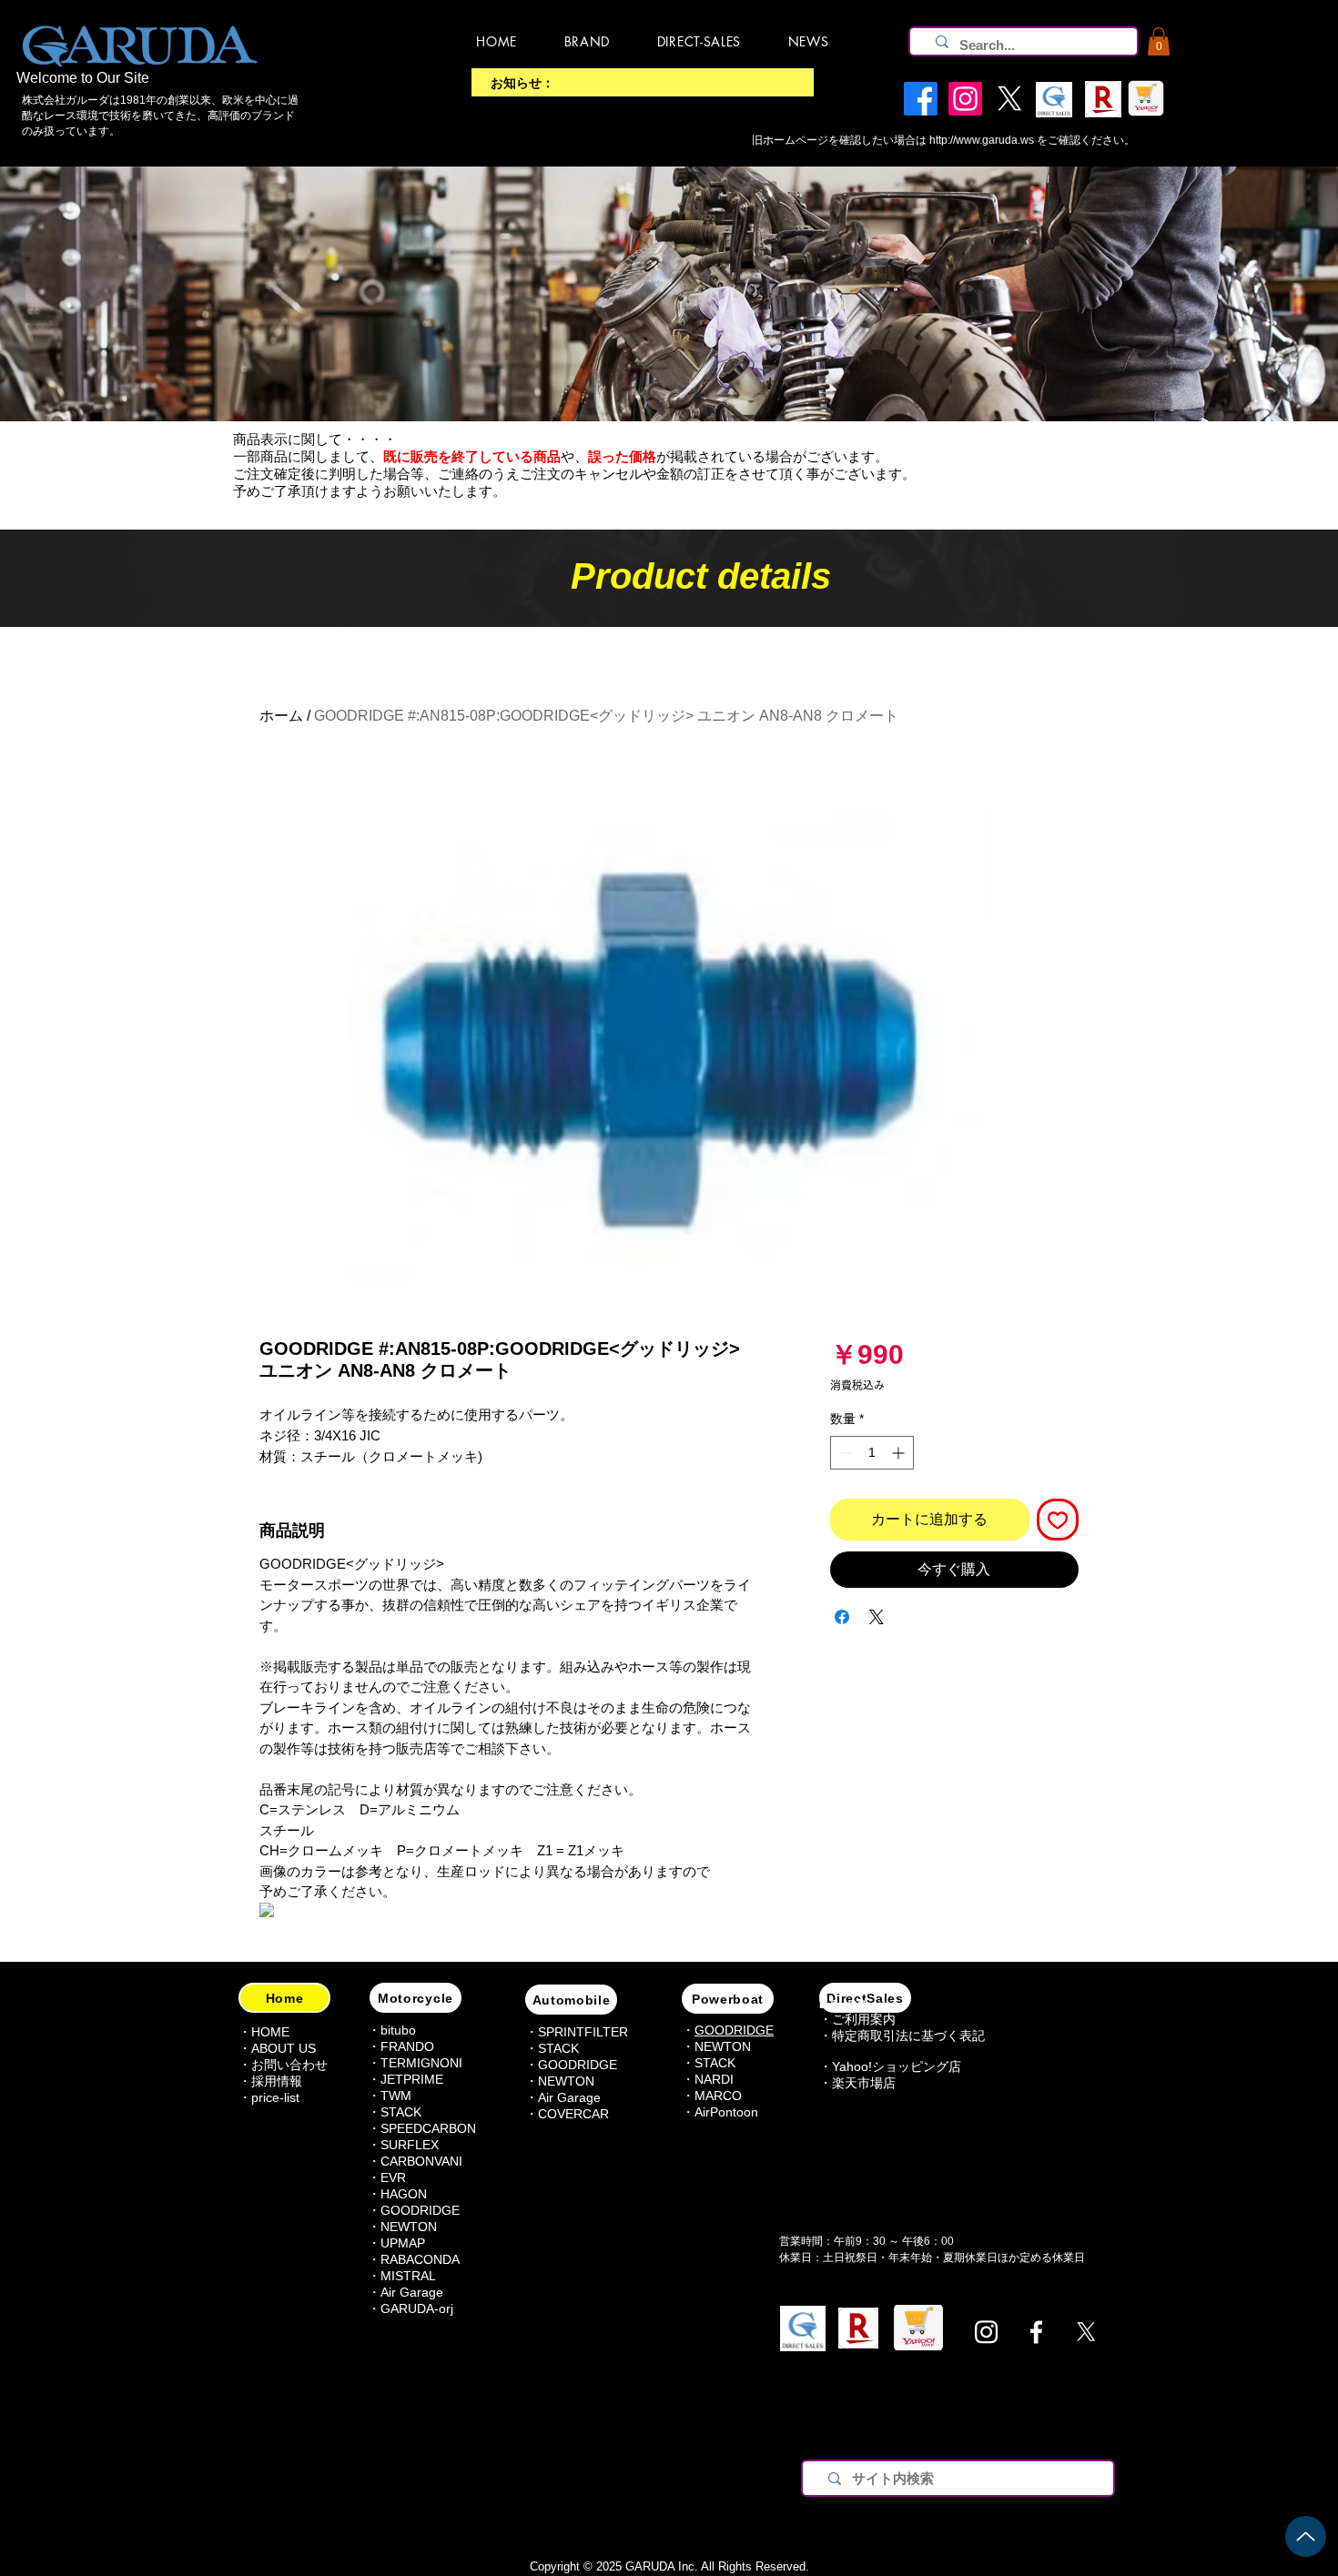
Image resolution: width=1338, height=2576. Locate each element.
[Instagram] (986, 2332)
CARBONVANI (421, 2161)
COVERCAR (573, 2114)
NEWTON (409, 2227)
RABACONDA (420, 2259)
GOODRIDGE (420, 2210)
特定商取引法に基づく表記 (908, 2036)
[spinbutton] (872, 1453)
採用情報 (277, 2081)
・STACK (395, 2112)
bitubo (398, 2030)
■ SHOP (842, 2005)
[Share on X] (877, 1617)
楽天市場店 (864, 2083)
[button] (1159, 41)
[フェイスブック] (1036, 2332)
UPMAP (403, 2243)
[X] (1086, 2332)
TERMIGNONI (421, 2063)
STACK (558, 2048)
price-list (275, 2097)
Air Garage (412, 2292)
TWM (396, 2096)
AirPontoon (726, 2112)
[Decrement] (844, 1453)
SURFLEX (410, 2145)
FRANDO (407, 2046)
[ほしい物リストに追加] (1058, 1520)
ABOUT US (284, 2048)
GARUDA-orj (417, 2308)
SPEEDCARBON (428, 2128)
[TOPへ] (1306, 2536)
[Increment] (900, 1453)
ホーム (281, 716)
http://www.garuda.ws (982, 140)
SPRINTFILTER (583, 2032)
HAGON (404, 2194)
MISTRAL (408, 2276)
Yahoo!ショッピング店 (897, 2066)
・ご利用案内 (857, 2019)
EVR (393, 2177)
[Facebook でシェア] (842, 1617)
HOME (270, 2032)
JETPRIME (412, 2079)
